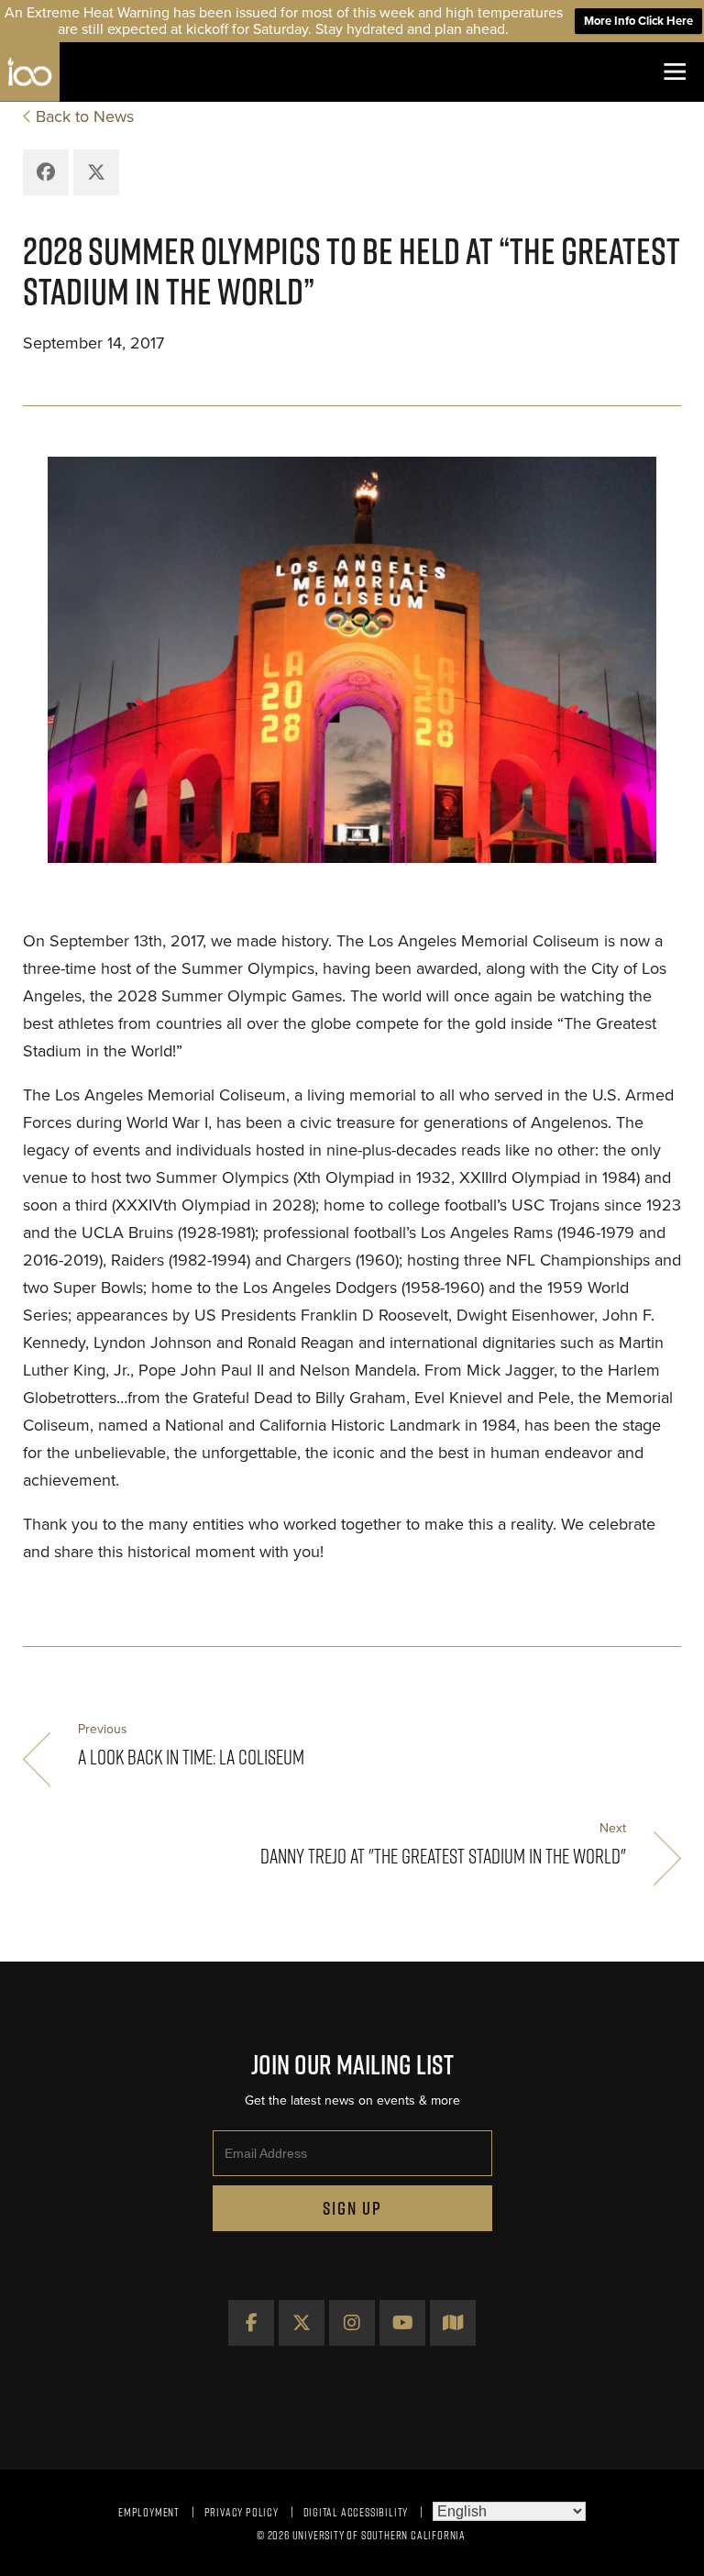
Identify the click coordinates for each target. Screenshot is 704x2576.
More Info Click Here (638, 21)
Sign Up (352, 2208)
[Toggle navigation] (674, 72)
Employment (149, 2512)
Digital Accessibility (356, 2512)
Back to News (85, 116)
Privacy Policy (242, 2512)
